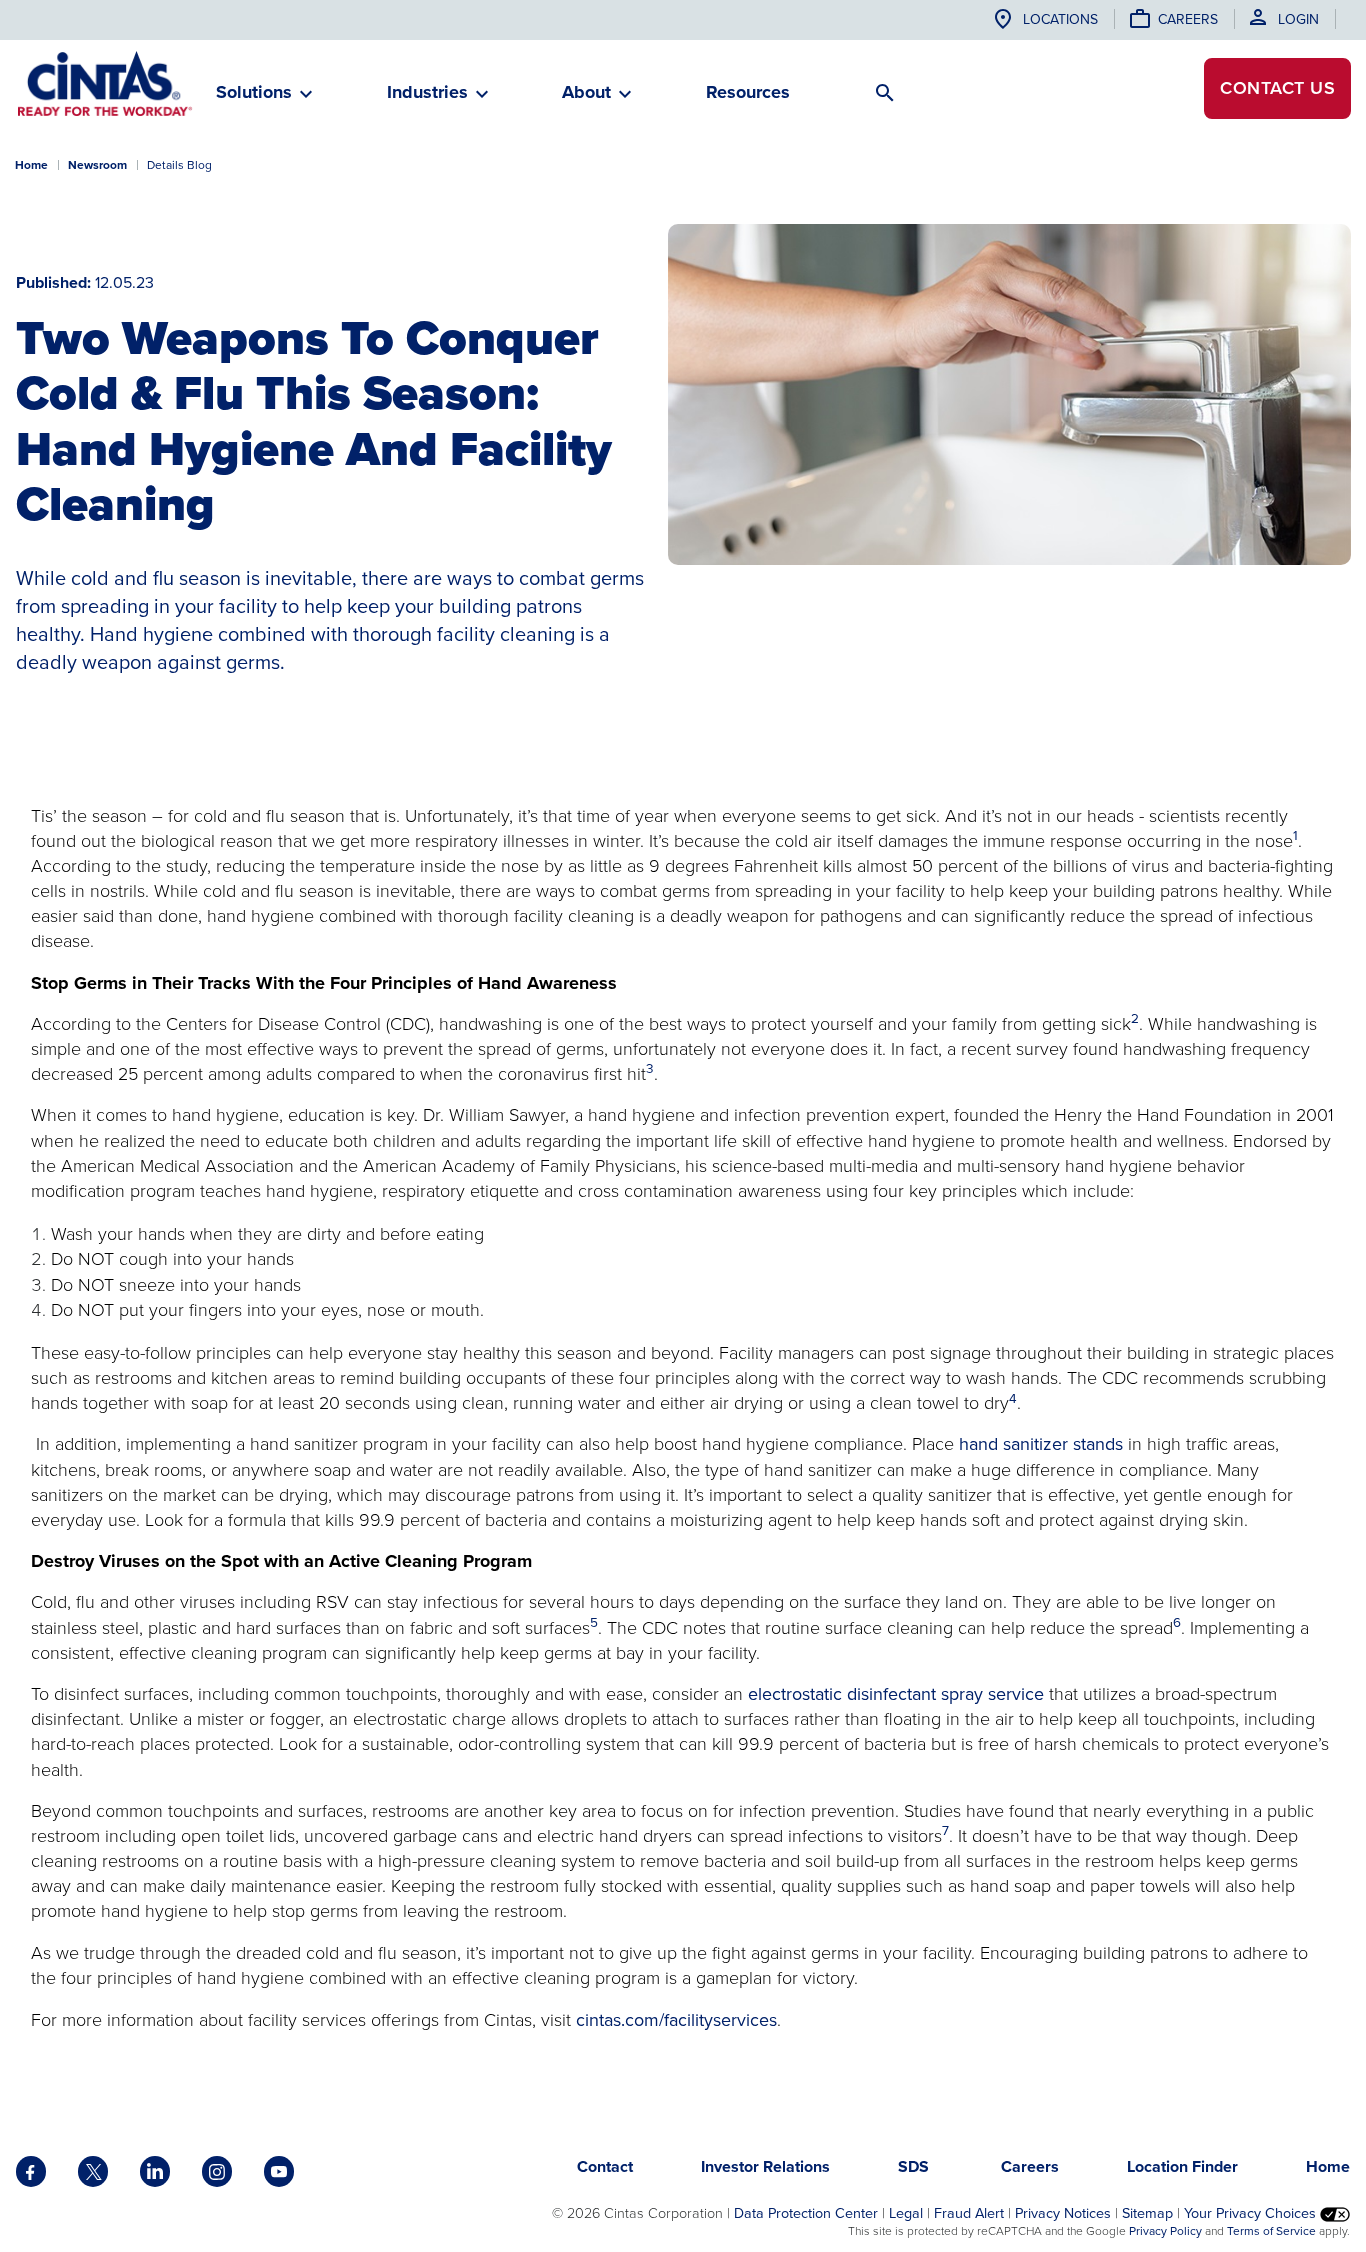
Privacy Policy (1165, 2231)
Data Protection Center (806, 2213)
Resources (748, 92)
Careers (1188, 19)
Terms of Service (1271, 2231)
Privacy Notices (1063, 2213)
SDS (915, 2166)
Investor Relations (765, 2166)
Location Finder (1182, 2166)
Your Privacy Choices (1252, 2213)
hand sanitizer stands (1043, 1444)
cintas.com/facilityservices (676, 2020)
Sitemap (1147, 2213)
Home (31, 165)
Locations (1060, 19)
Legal (906, 2213)
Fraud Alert (969, 2213)
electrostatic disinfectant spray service (896, 1694)
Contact (1277, 88)
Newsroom (97, 165)
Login (1298, 19)
